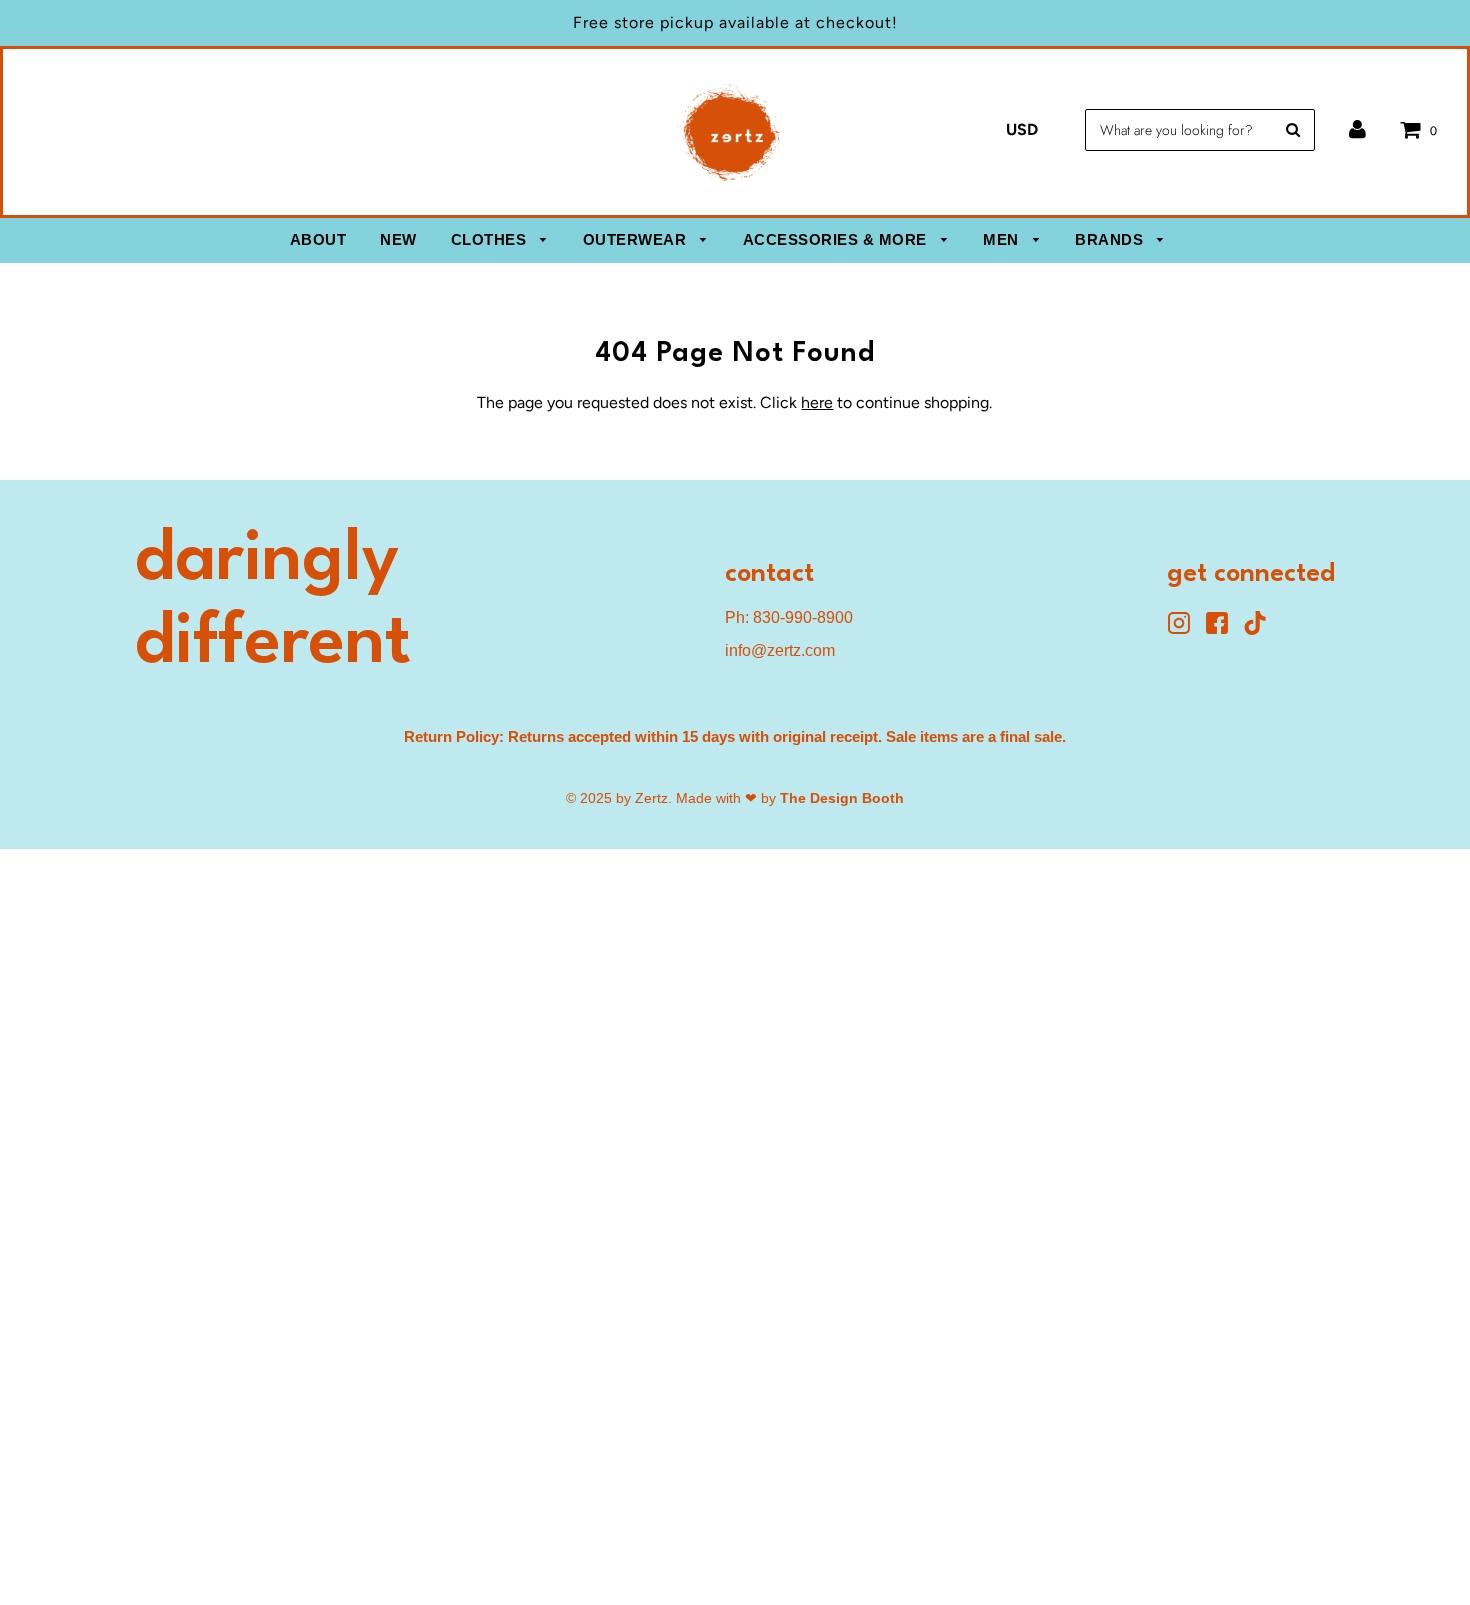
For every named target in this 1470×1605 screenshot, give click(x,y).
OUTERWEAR (637, 239)
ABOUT (318, 239)
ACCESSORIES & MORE (837, 239)
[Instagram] (1186, 629)
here (817, 402)
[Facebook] (1224, 629)
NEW (398, 239)
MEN (1003, 239)
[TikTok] (1260, 629)
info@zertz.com (780, 650)
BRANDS (1111, 239)
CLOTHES (491, 239)
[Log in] (1357, 129)
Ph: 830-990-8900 (789, 617)
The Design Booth (842, 798)
